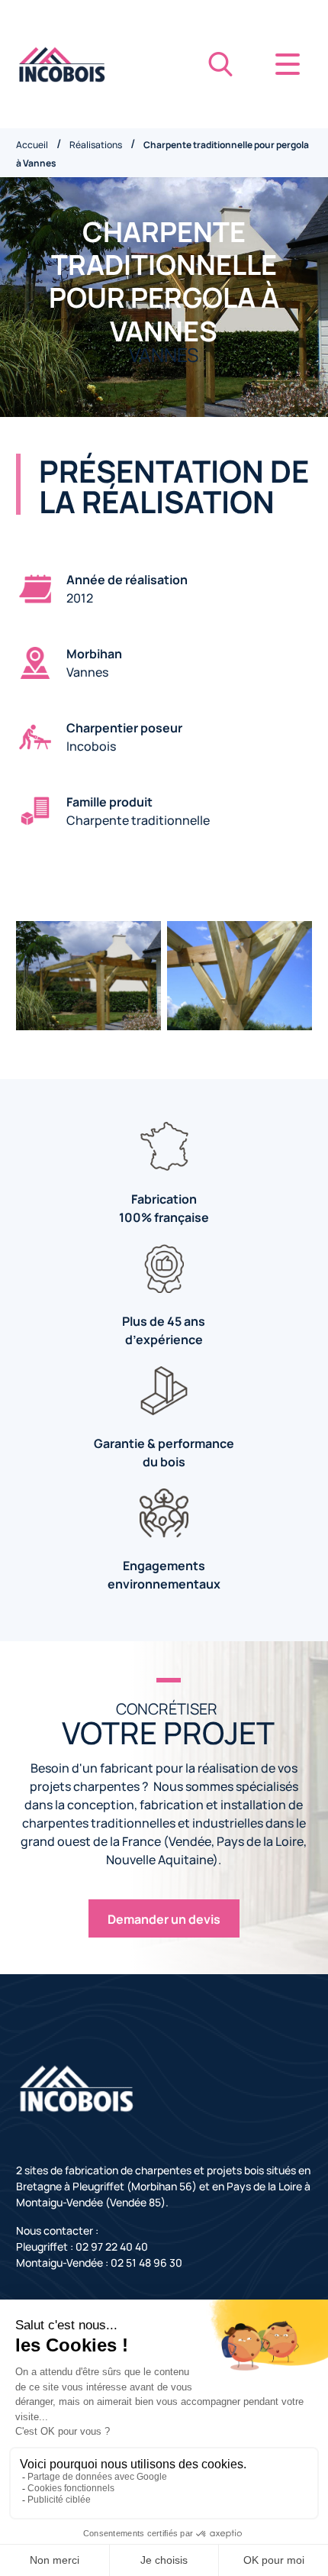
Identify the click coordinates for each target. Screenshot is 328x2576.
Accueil (32, 144)
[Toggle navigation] (288, 64)
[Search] (220, 64)
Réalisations (96, 144)
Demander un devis (164, 1918)
